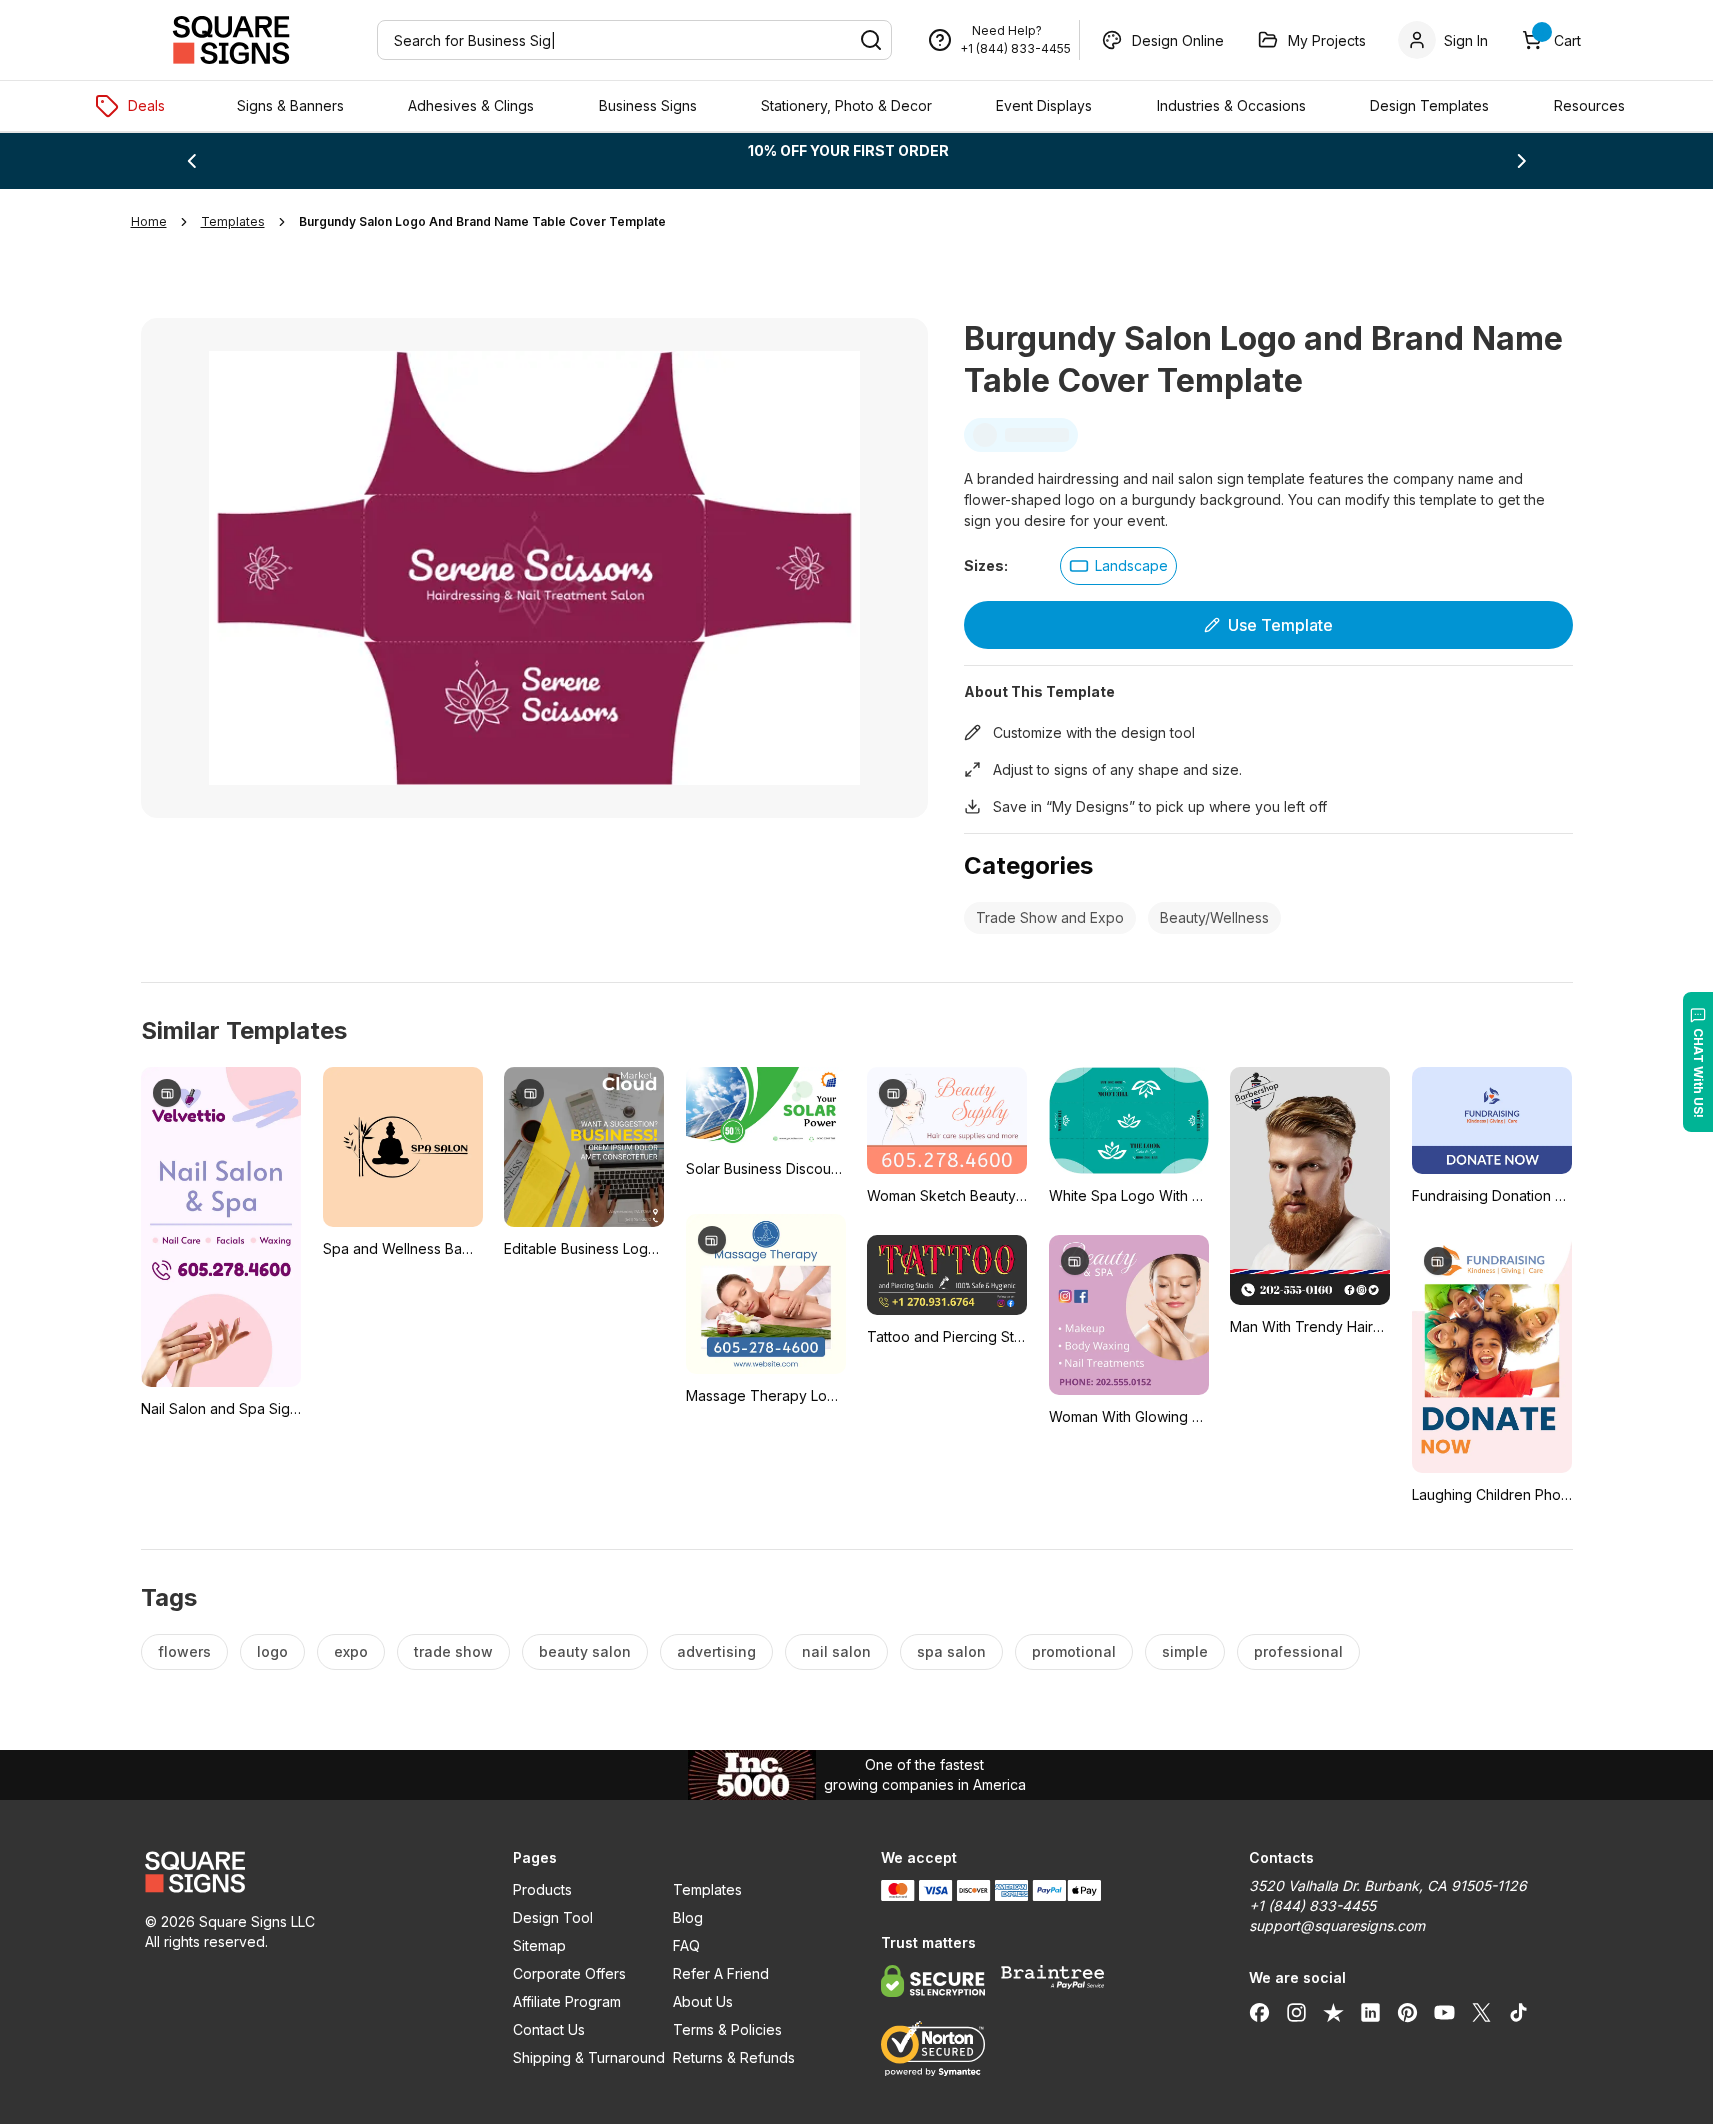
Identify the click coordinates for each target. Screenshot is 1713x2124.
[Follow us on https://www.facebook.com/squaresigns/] (1259, 2012)
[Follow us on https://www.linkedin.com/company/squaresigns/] (1370, 2012)
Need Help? (1007, 30)
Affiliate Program (567, 2001)
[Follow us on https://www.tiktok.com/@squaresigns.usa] (1518, 2012)
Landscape (1131, 565)
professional (1298, 1651)
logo (272, 1651)
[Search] (871, 40)
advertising (716, 1651)
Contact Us (549, 2029)
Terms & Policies (727, 2029)
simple (1185, 1651)
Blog (688, 1917)
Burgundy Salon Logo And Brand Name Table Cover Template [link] (482, 221)
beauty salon (585, 1651)
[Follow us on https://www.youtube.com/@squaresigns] (1444, 2012)
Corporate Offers (569, 1973)
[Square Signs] (231, 40)
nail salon (836, 1651)
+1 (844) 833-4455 (1015, 48)
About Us (703, 2001)
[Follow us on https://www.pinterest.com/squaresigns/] (1407, 2012)
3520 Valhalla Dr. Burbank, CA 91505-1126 (1388, 1885)
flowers (184, 1651)
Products (542, 1889)
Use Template (1280, 625)
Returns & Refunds (734, 2057)
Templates (707, 1889)
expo (351, 1651)
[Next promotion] (1522, 161)
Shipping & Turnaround (589, 2057)
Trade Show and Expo (1050, 917)
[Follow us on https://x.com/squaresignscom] (1481, 2012)
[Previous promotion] (191, 161)
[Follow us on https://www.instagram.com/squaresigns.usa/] (1296, 2012)
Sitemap (539, 1945)
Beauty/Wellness (1214, 917)
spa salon (951, 1651)
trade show (453, 1651)
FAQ (686, 1945)
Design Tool (553, 1917)
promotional (1074, 1651)
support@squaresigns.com (1337, 1925)
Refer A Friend (721, 1973)
